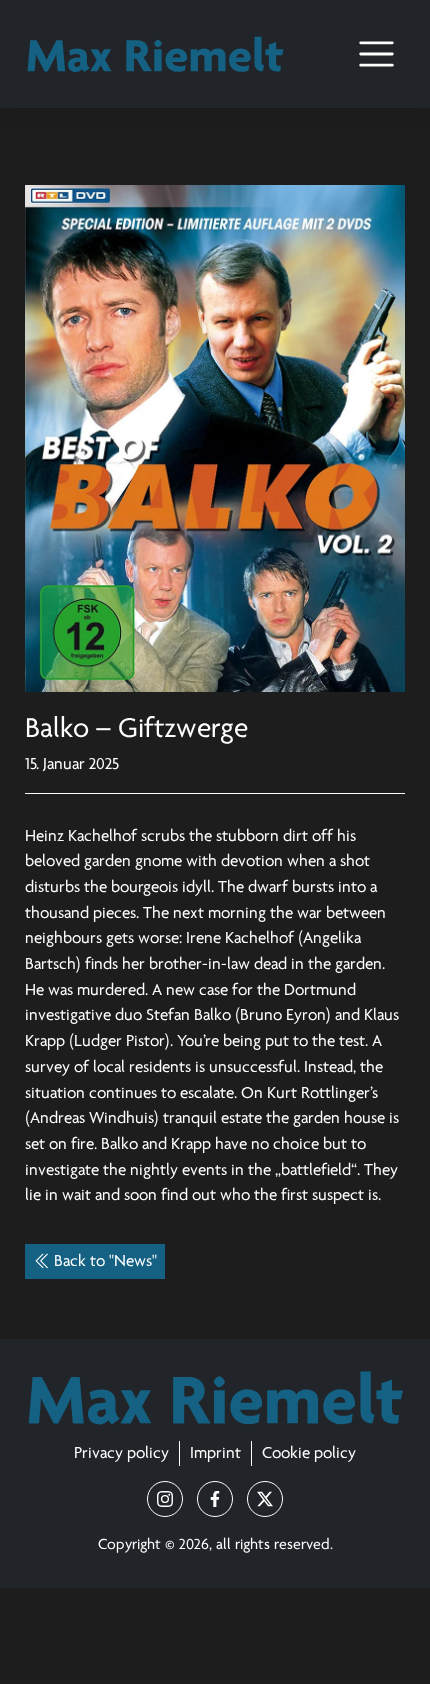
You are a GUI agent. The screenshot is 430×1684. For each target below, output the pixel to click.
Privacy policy (121, 1453)
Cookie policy (309, 1453)
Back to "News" (105, 1261)
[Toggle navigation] (376, 54)
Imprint (215, 1453)
